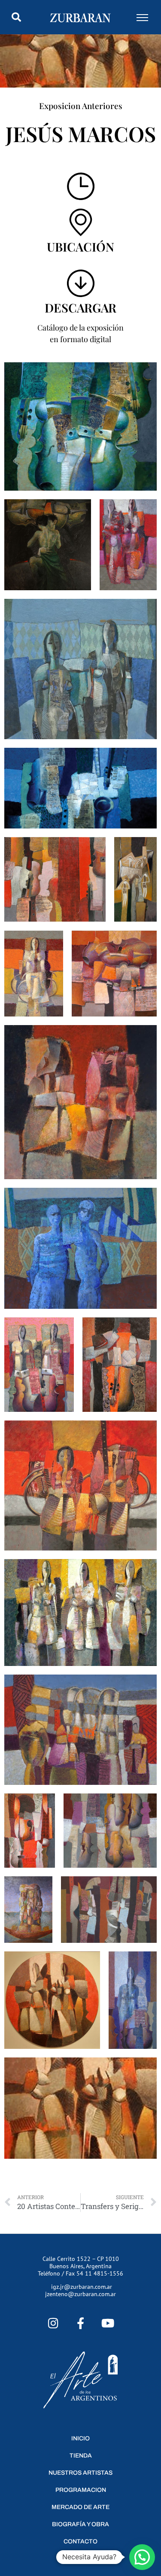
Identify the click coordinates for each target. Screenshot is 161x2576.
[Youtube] (108, 2323)
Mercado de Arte (80, 2507)
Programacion (81, 2490)
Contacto (80, 2541)
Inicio (80, 2438)
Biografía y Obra (80, 2524)
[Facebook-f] (80, 2323)
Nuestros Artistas (80, 2473)
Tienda (81, 2456)
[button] (16, 17)
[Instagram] (53, 2323)
